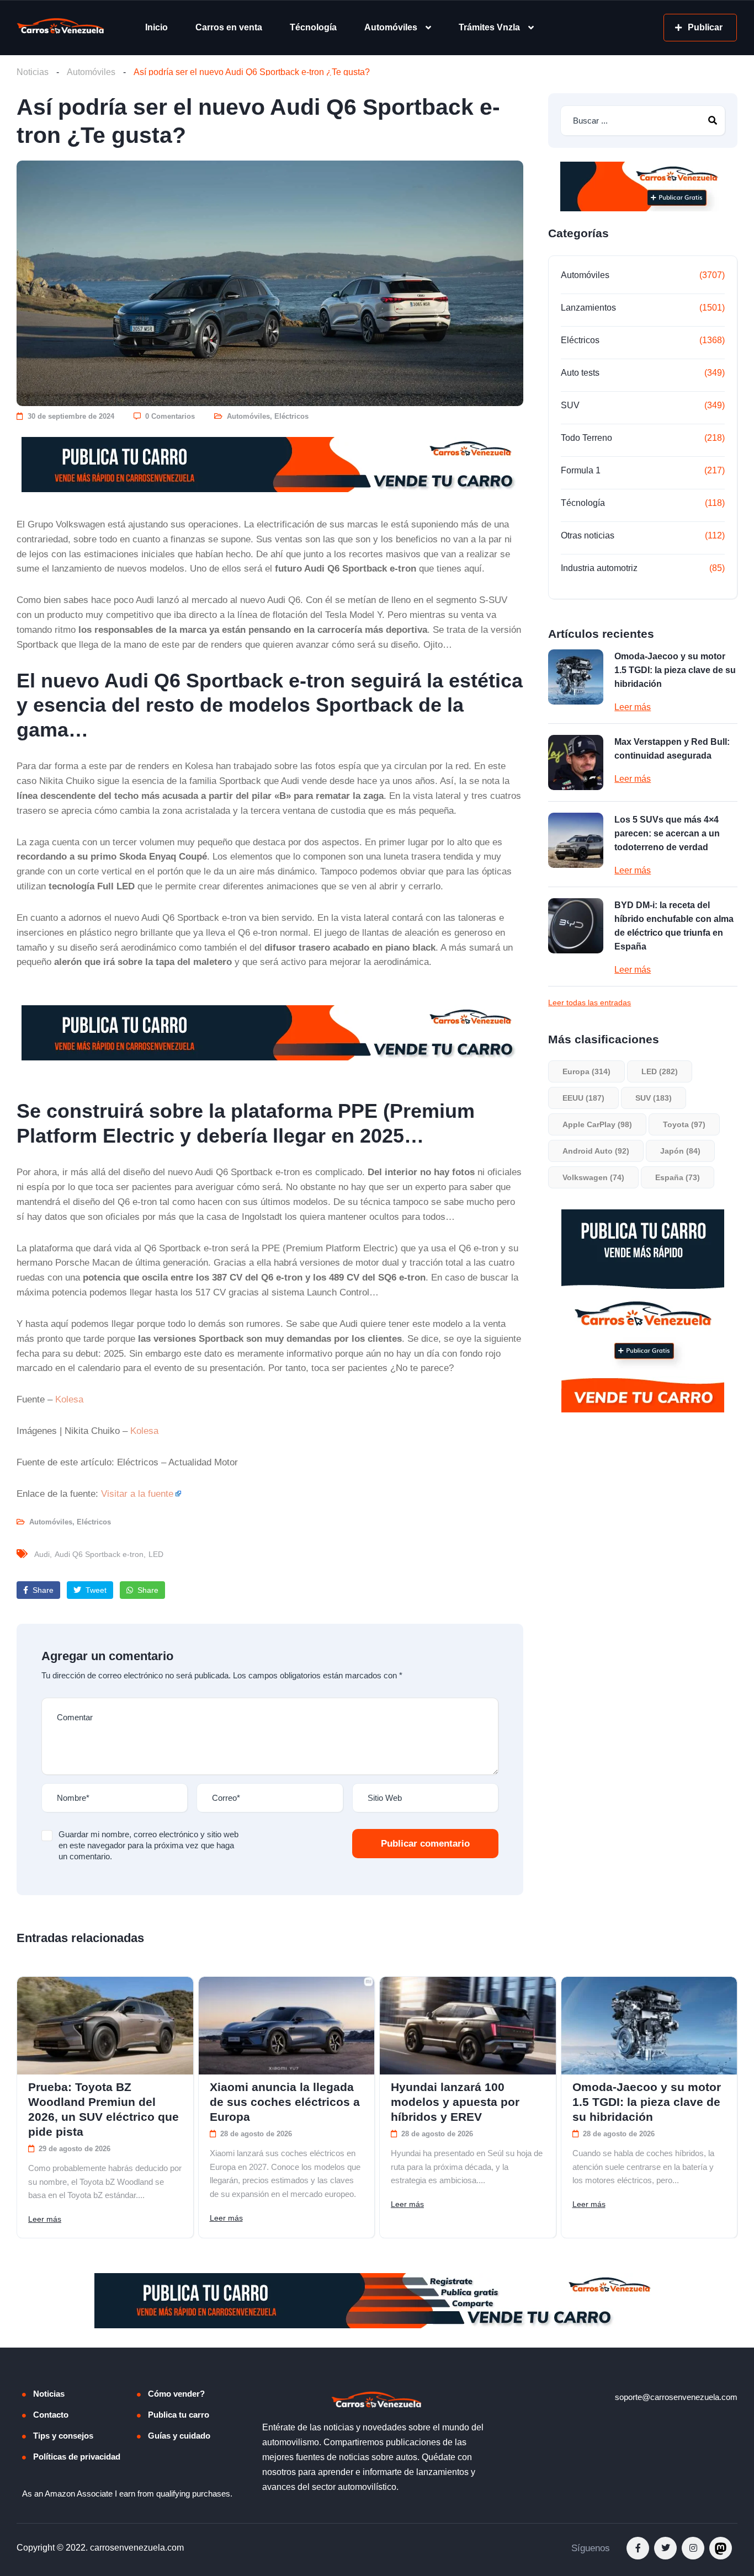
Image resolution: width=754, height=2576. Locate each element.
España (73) (678, 1177)
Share (42, 1590)
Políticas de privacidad (77, 2457)
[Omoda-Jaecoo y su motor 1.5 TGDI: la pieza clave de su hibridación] (576, 677)
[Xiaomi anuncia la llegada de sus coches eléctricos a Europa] (287, 2026)
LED (156, 1554)
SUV (570, 405)
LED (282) (660, 1071)
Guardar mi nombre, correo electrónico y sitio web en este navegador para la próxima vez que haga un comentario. (148, 1845)
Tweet (95, 1590)
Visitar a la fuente (137, 1494)
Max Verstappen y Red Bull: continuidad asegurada (672, 749)
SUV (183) (654, 1098)
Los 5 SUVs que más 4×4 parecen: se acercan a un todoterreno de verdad (667, 833)
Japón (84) (680, 1151)
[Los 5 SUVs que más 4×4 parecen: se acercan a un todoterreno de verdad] (576, 840)
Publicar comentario (425, 1844)
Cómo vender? (176, 2394)
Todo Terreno (586, 438)
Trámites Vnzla (489, 27)
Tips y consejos (63, 2436)
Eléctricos (291, 416)
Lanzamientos (588, 308)
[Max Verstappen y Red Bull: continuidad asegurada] (576, 762)
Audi (42, 1554)
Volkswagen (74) (593, 1177)
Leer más (633, 707)
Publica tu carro (179, 2415)
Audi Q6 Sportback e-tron (99, 1554)
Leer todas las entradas (590, 1002)
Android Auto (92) (596, 1151)
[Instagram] (693, 2548)
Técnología (313, 27)
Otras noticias (588, 535)
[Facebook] (638, 2548)
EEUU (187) (583, 1098)
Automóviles (391, 27)
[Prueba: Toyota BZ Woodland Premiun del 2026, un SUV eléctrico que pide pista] (105, 2026)
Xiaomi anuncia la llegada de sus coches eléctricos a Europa (285, 2102)
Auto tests (580, 373)
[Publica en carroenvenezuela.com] (270, 465)
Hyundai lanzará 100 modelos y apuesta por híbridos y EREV (455, 2102)
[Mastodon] (721, 2548)
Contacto (51, 2415)
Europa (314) (586, 1071)
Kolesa (69, 1399)
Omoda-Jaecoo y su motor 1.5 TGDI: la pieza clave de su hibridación (675, 670)
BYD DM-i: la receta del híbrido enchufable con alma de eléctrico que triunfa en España (674, 926)
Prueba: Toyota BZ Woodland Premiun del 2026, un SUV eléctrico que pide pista (103, 2109)
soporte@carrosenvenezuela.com (676, 2397)
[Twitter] (665, 2548)
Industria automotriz (599, 568)
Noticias (33, 72)
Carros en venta (229, 27)
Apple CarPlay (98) (597, 1124)
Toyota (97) (684, 1124)
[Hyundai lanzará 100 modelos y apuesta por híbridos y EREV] (468, 2026)
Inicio (156, 27)
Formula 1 (581, 470)
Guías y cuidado (179, 2436)
